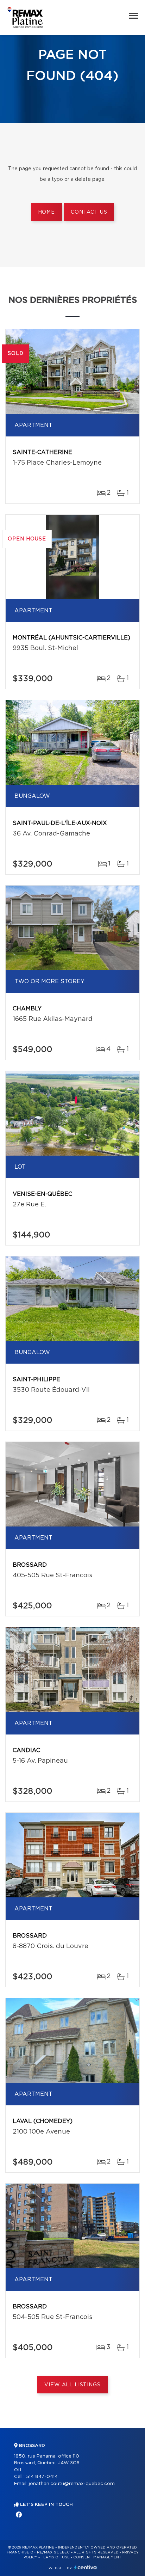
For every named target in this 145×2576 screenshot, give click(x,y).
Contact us (89, 212)
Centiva (86, 2567)
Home (46, 212)
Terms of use (55, 2557)
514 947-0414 (42, 2477)
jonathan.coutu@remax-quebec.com (72, 2484)
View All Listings (72, 2385)
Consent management (97, 2557)
